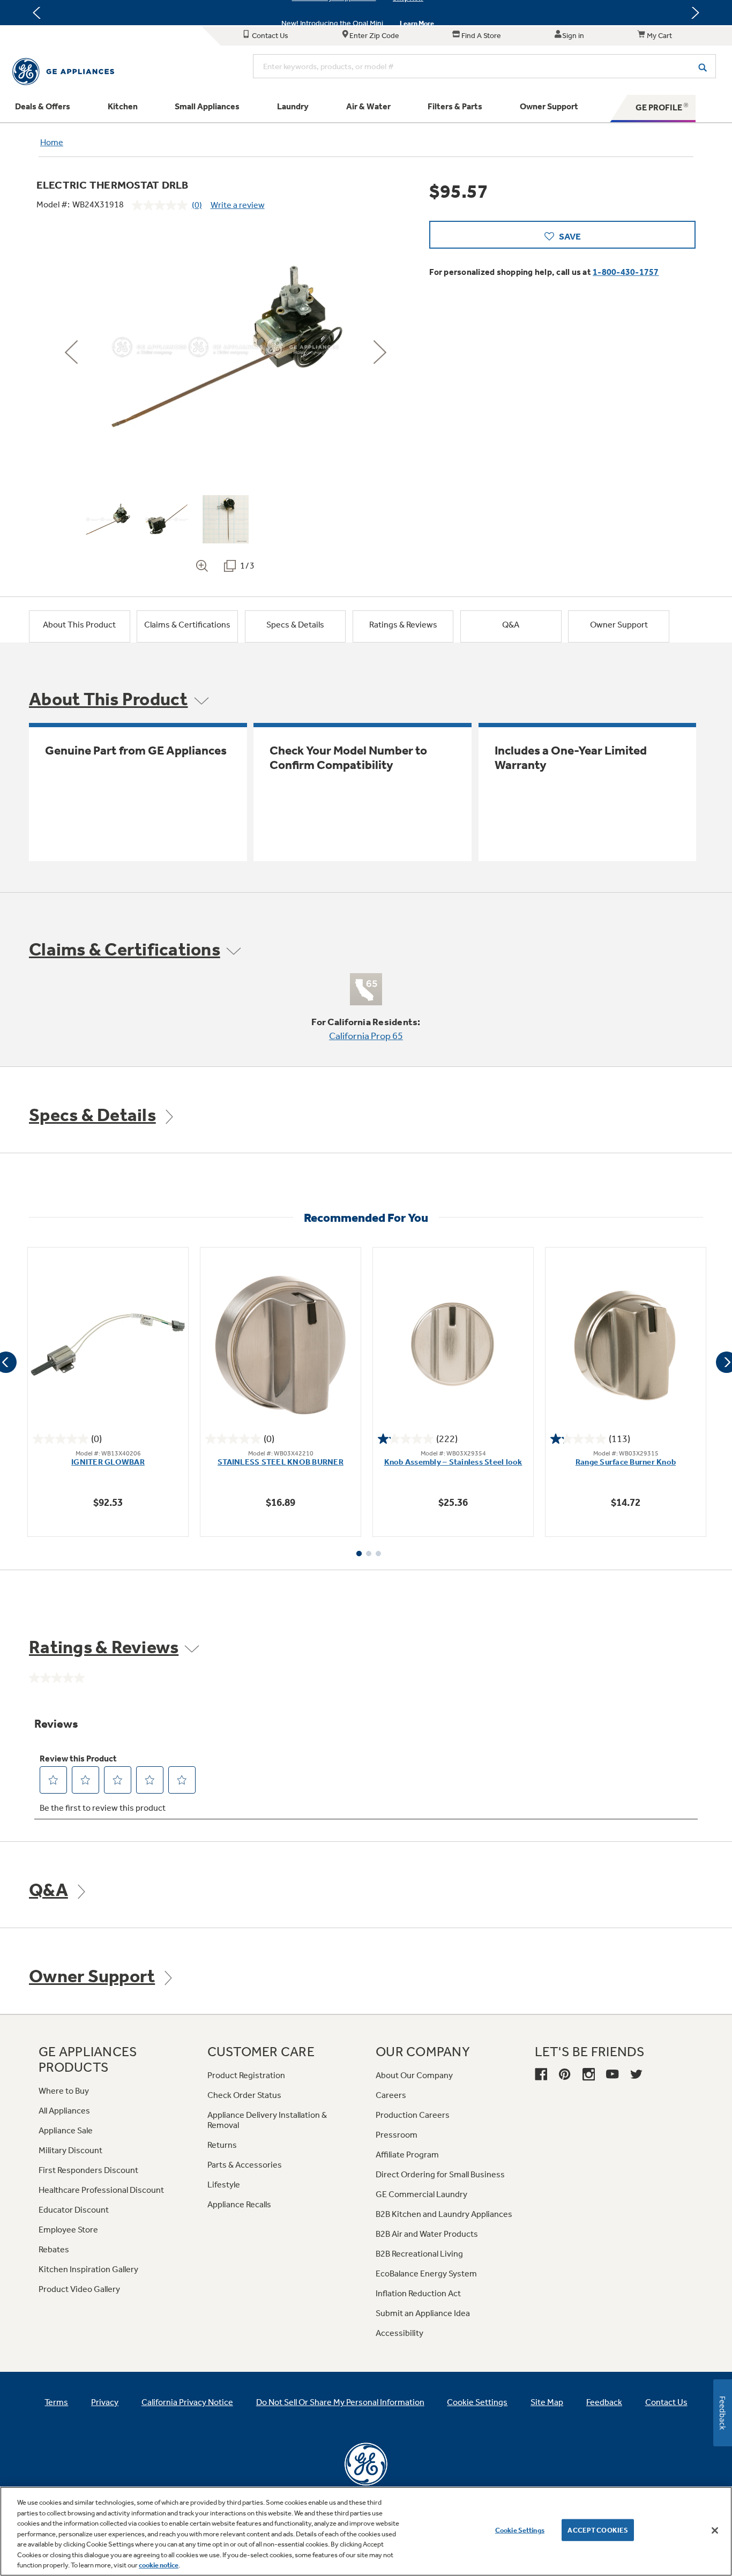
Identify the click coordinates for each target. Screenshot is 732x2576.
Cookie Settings (520, 2530)
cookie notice (159, 2565)
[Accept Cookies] (715, 2530)
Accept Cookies (598, 2530)
